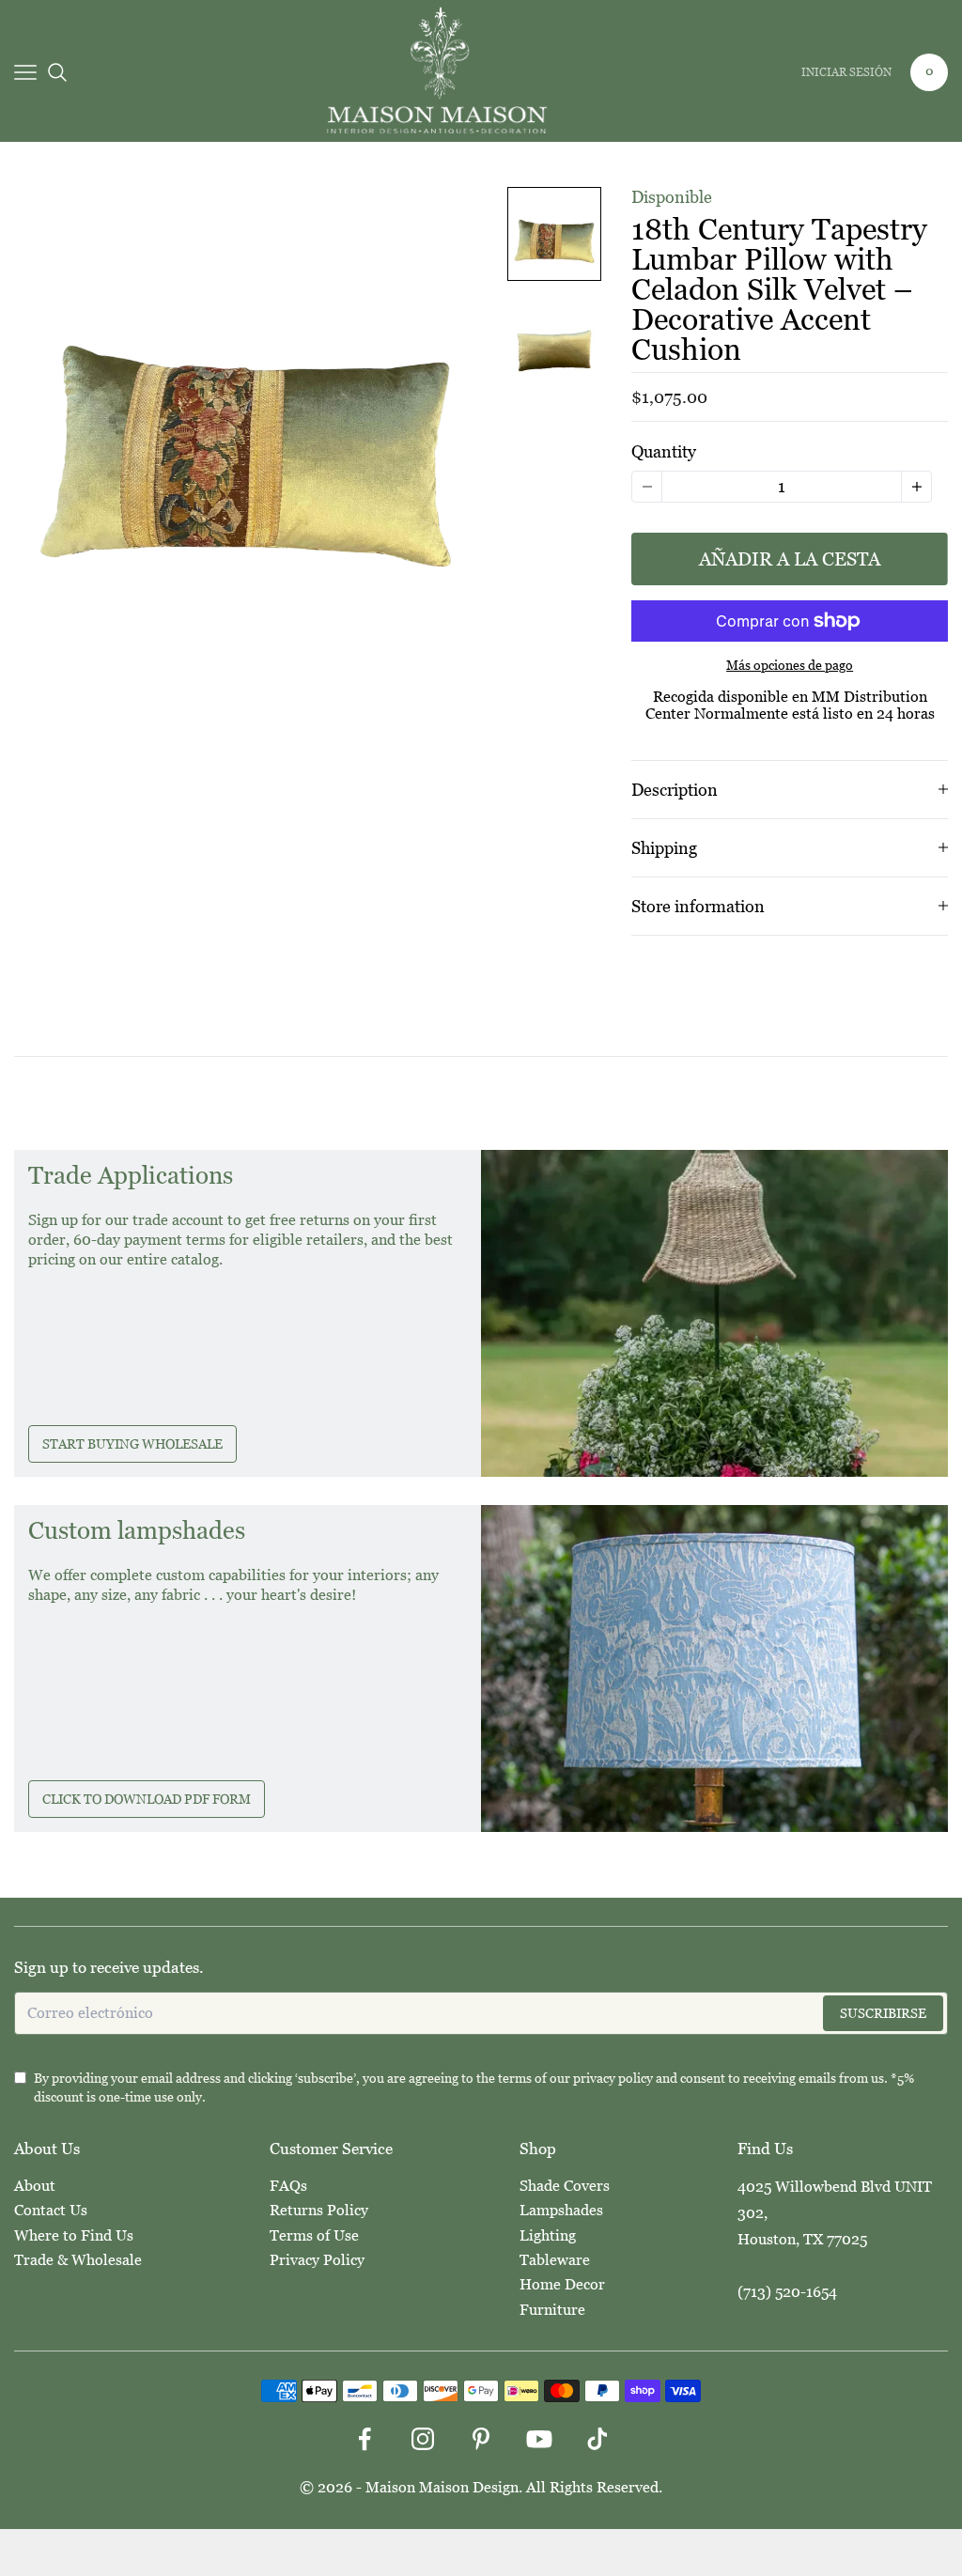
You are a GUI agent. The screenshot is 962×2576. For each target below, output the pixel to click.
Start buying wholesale (132, 1444)
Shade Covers (565, 2186)
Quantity (664, 451)
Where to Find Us (74, 2235)
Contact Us (51, 2210)
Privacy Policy (317, 2260)
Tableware (555, 2260)
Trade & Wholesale (78, 2260)
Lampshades (561, 2210)
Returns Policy (319, 2210)
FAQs (288, 2186)
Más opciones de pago (790, 665)
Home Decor (562, 2284)
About (35, 2186)
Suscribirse (883, 2013)
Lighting (548, 2235)
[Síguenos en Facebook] (365, 2439)
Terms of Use (314, 2235)
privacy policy (613, 2078)
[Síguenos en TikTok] (597, 2439)
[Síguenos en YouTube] (539, 2439)
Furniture (552, 2310)
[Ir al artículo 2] (554, 343)
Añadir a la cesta (790, 559)
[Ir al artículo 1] (554, 234)
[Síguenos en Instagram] (423, 2439)
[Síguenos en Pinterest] (481, 2439)
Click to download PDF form (147, 1799)
